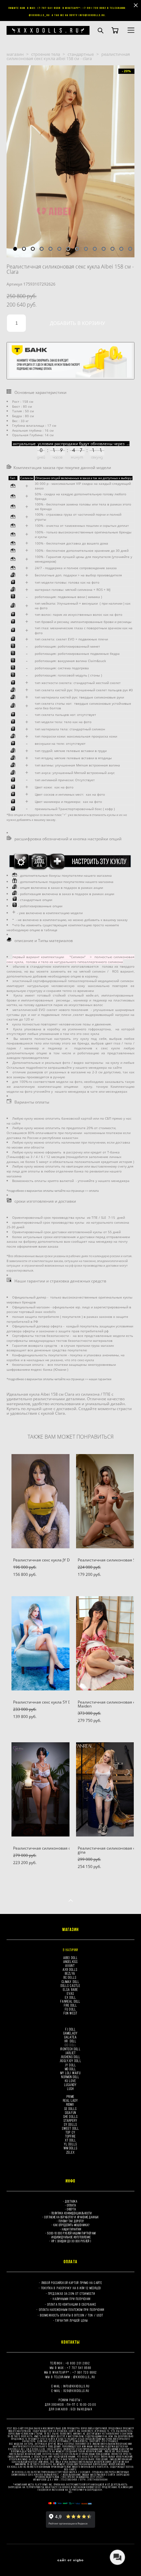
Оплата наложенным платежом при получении (72, 2310)
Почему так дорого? (71, 2221)
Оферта (71, 2209)
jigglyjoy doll (70, 2061)
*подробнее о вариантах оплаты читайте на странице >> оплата (53, 1191)
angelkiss (70, 1962)
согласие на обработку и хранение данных (71, 2217)
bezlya (70, 1973)
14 (130, 249)
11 (104, 249)
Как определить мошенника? (72, 2225)
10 (95, 249)
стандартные (81, 54)
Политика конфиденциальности (72, 2213)
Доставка (71, 2201)
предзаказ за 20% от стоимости (72, 2294)
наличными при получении (71, 2299)
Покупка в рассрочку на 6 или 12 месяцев (72, 2288)
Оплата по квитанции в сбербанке (72, 2304)
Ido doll (70, 2045)
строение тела (46, 54)
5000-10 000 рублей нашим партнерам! (71, 2233)
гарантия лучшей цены (72, 2320)
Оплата (71, 2205)
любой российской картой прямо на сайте (72, 2283)
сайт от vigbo (70, 2560)
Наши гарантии (71, 2229)
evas (70, 1993)
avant (70, 1965)
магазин (15, 54)
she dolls (70, 2116)
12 (112, 249)
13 (121, 249)
